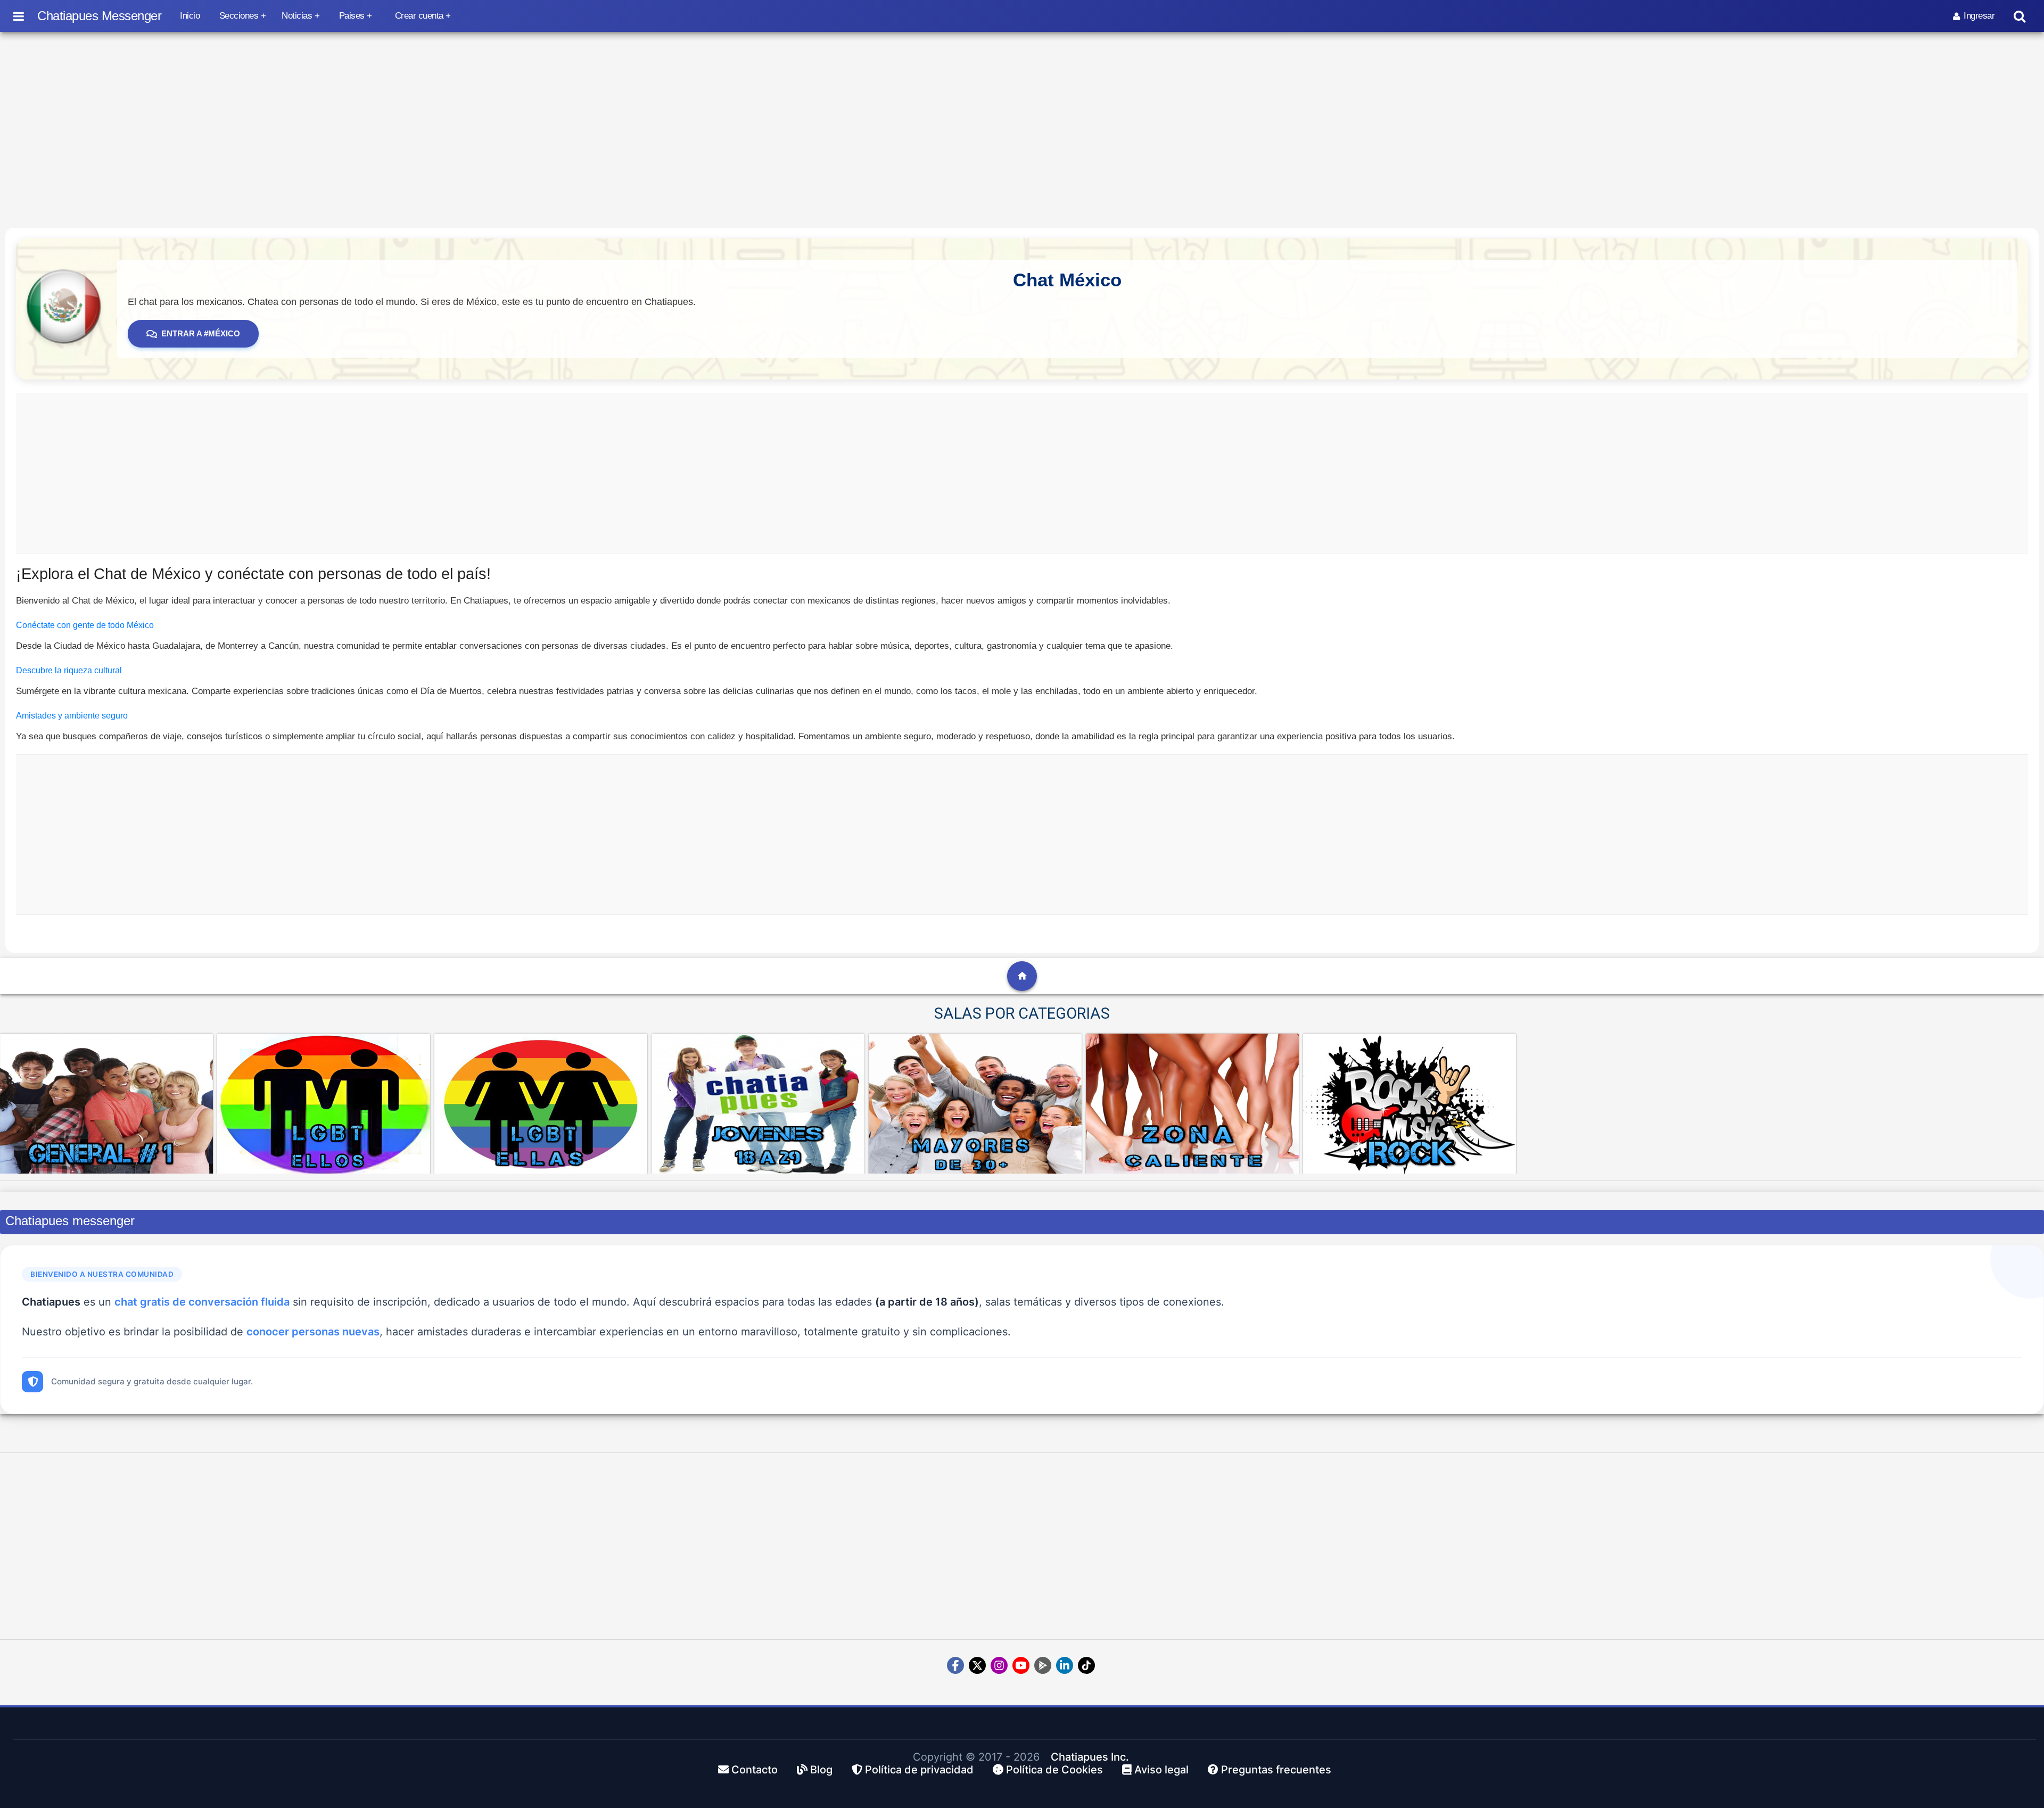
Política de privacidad (918, 1770)
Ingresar (1979, 16)
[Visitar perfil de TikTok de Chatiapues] (1086, 1665)
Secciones (239, 16)
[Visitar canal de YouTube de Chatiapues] (1021, 1665)
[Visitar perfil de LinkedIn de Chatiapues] (1065, 1665)
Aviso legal (1160, 1770)
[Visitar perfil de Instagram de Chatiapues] (999, 1665)
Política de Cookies (1053, 1770)
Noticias (297, 16)
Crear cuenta (419, 16)
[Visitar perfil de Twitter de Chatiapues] (977, 1665)
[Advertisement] (1022, 473)
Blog (820, 1770)
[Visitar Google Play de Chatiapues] (1043, 1665)
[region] (1022, 127)
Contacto (753, 1770)
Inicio (190, 16)
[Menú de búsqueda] (2020, 16)
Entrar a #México (201, 333)
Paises (352, 16)
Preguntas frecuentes (1275, 1770)
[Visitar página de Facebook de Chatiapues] (955, 1665)
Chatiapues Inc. (1090, 1757)
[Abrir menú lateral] (19, 16)
